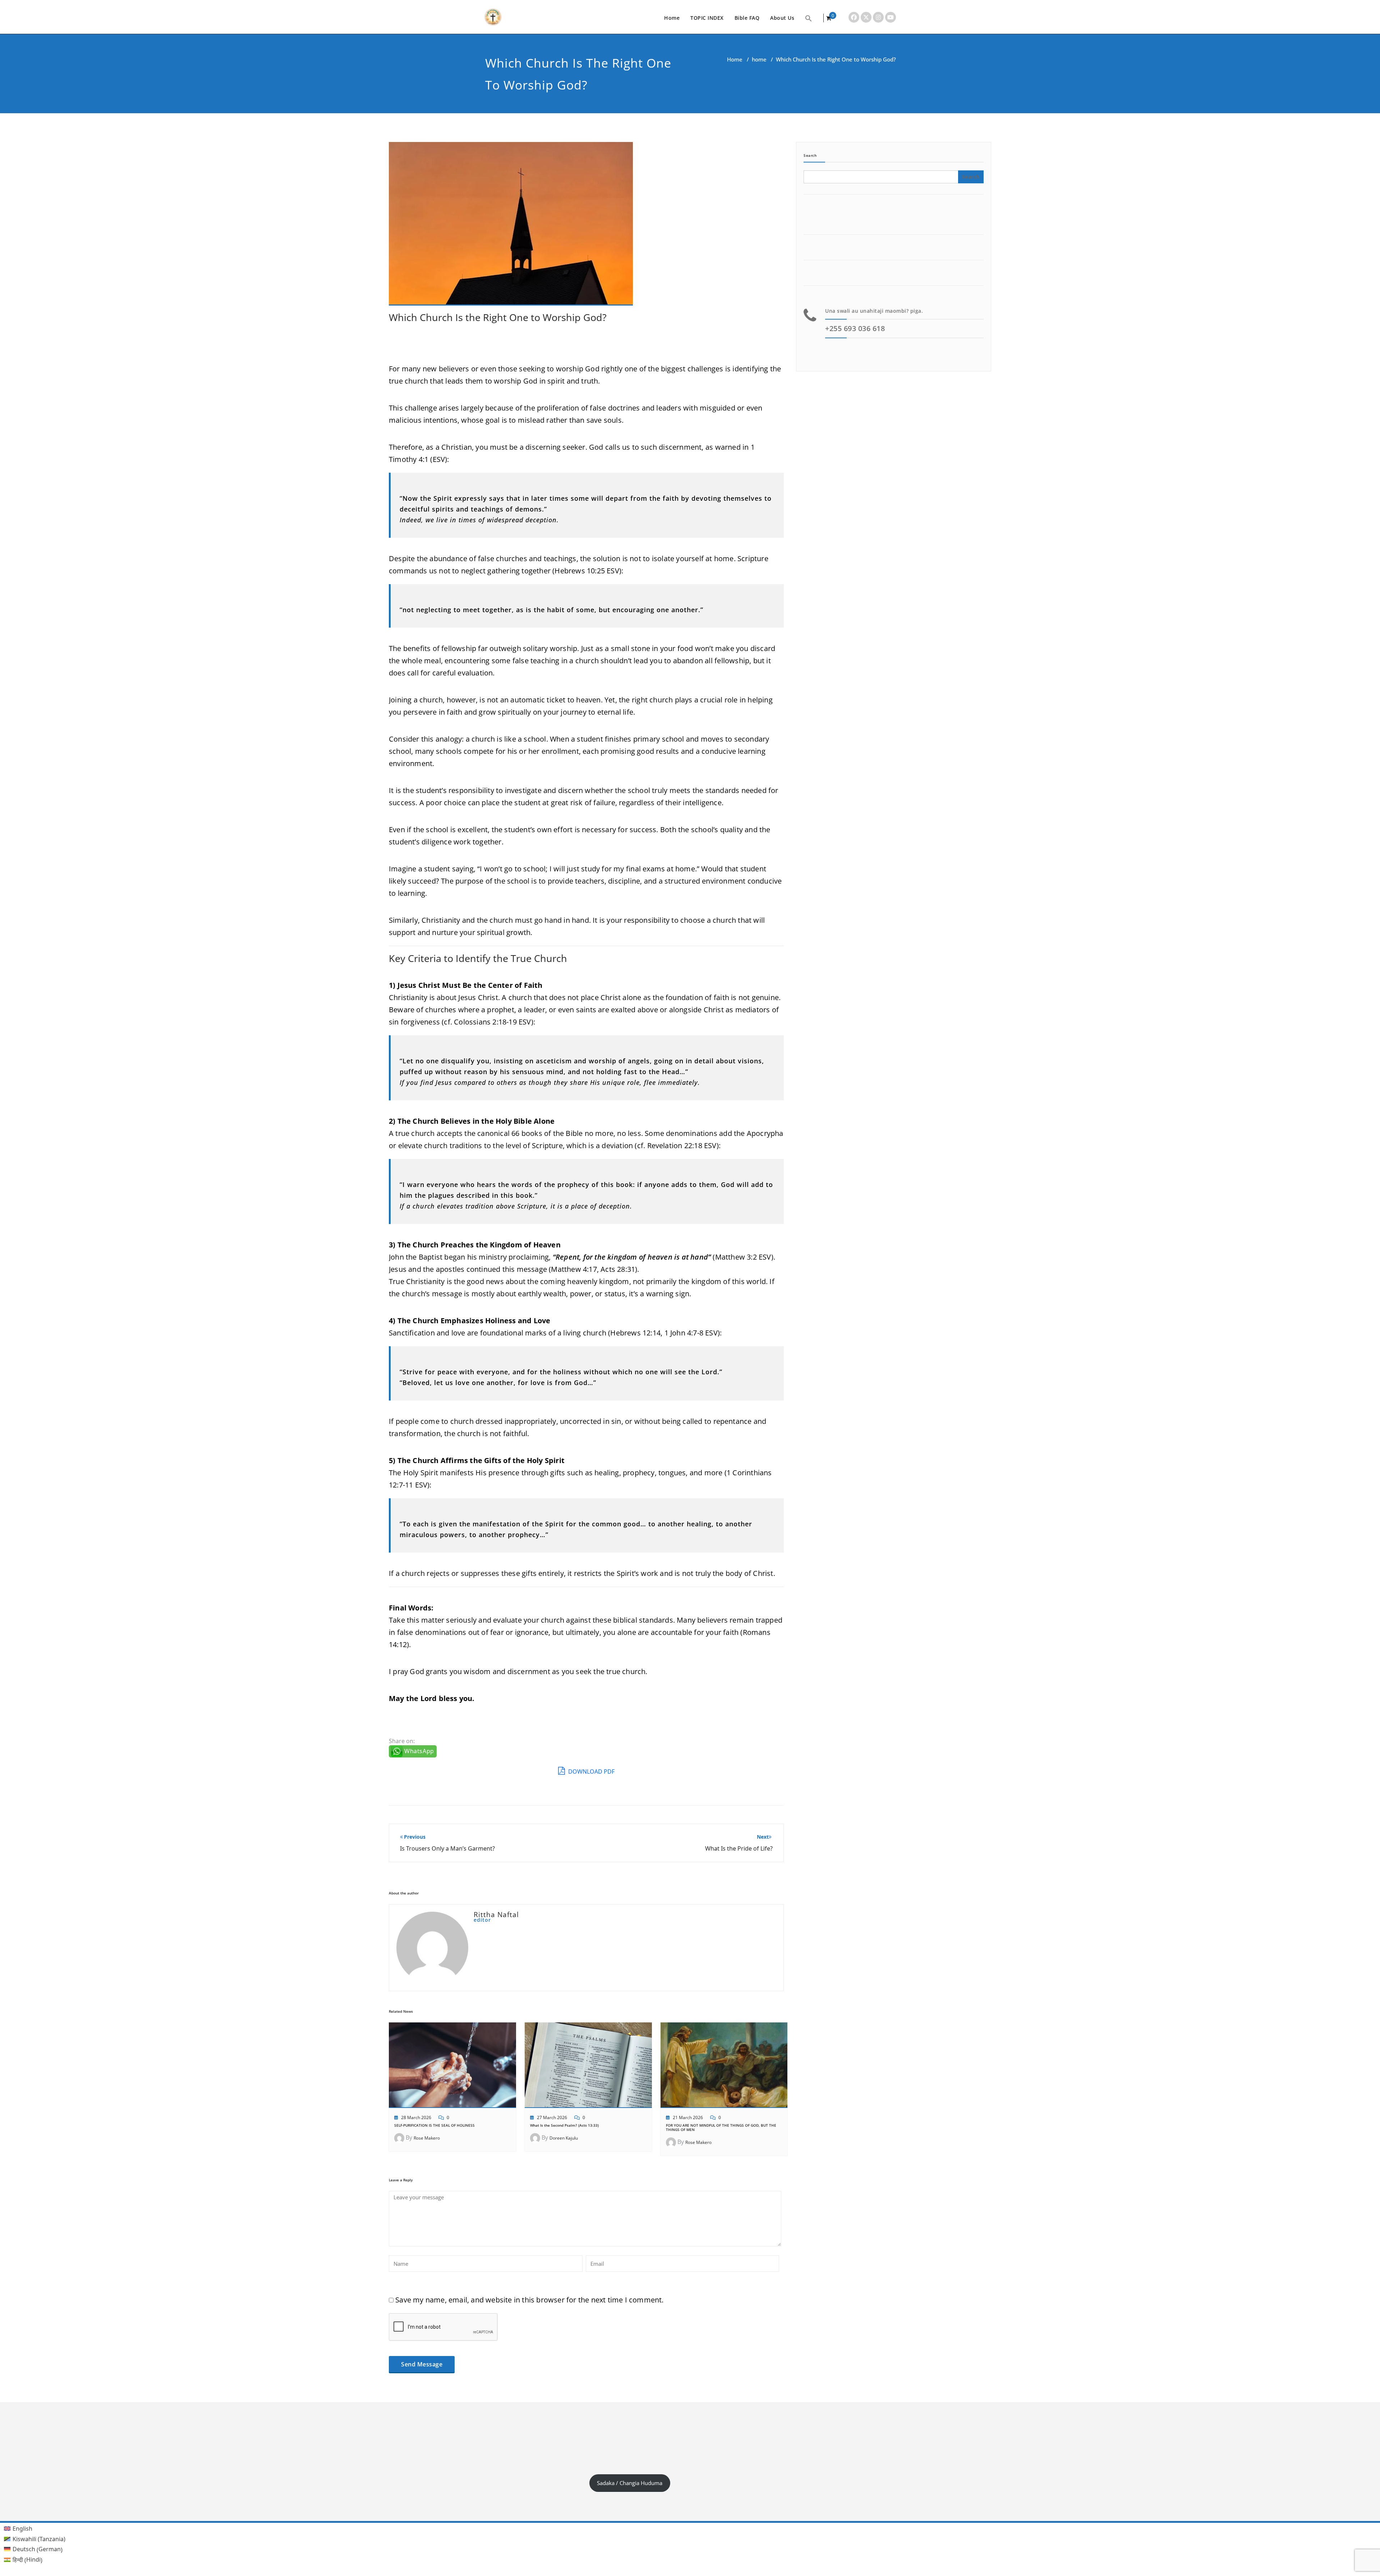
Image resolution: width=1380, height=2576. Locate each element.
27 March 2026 (552, 2117)
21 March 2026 (688, 2117)
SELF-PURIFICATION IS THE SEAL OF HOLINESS (434, 2125)
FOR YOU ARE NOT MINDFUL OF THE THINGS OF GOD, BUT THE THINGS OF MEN (721, 2127)
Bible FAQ (747, 18)
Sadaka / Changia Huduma (630, 2483)
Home (672, 18)
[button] (809, 18)
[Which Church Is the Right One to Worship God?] (511, 227)
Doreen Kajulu (564, 2138)
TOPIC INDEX (707, 18)
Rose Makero (427, 2138)
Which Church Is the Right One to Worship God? (498, 317)
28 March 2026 (416, 2117)
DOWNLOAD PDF (591, 1771)
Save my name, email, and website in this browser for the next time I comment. (529, 2300)
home (759, 59)
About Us (782, 18)
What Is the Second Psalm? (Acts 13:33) (564, 2125)
